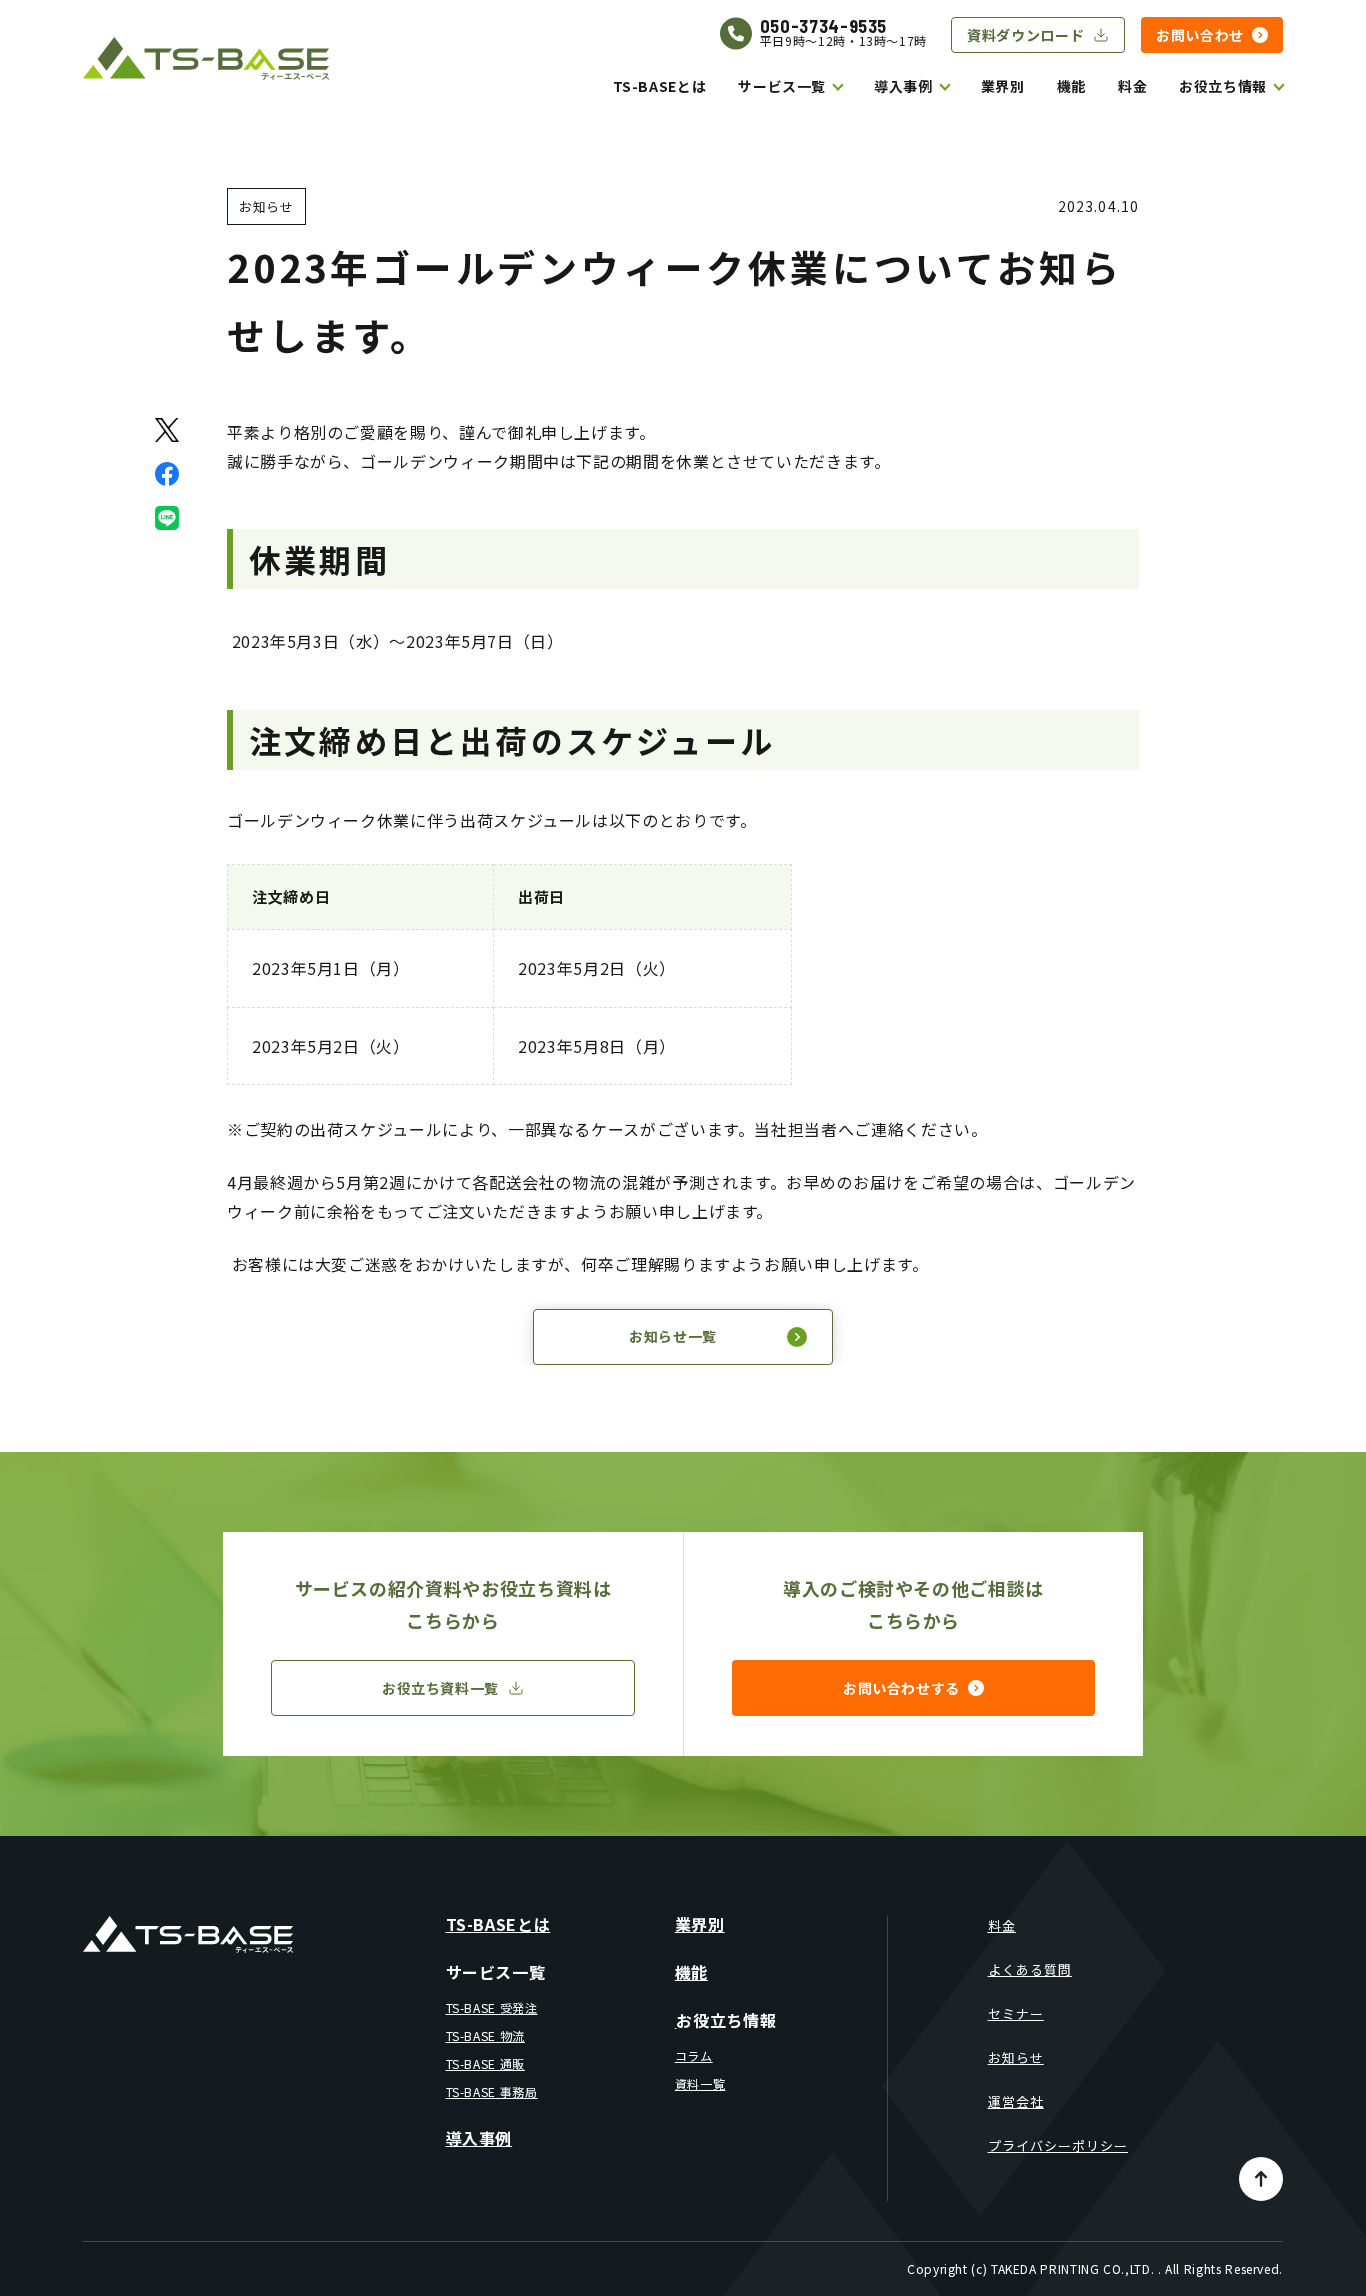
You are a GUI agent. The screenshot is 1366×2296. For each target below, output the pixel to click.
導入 (888, 86)
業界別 (1003, 86)
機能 (1071, 86)
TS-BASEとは (660, 86)
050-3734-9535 (823, 26)
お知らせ (1016, 2057)
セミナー (1016, 2013)
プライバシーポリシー (1058, 2145)
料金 (1132, 86)
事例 (917, 86)
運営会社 (1016, 2101)
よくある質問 (1030, 1969)
